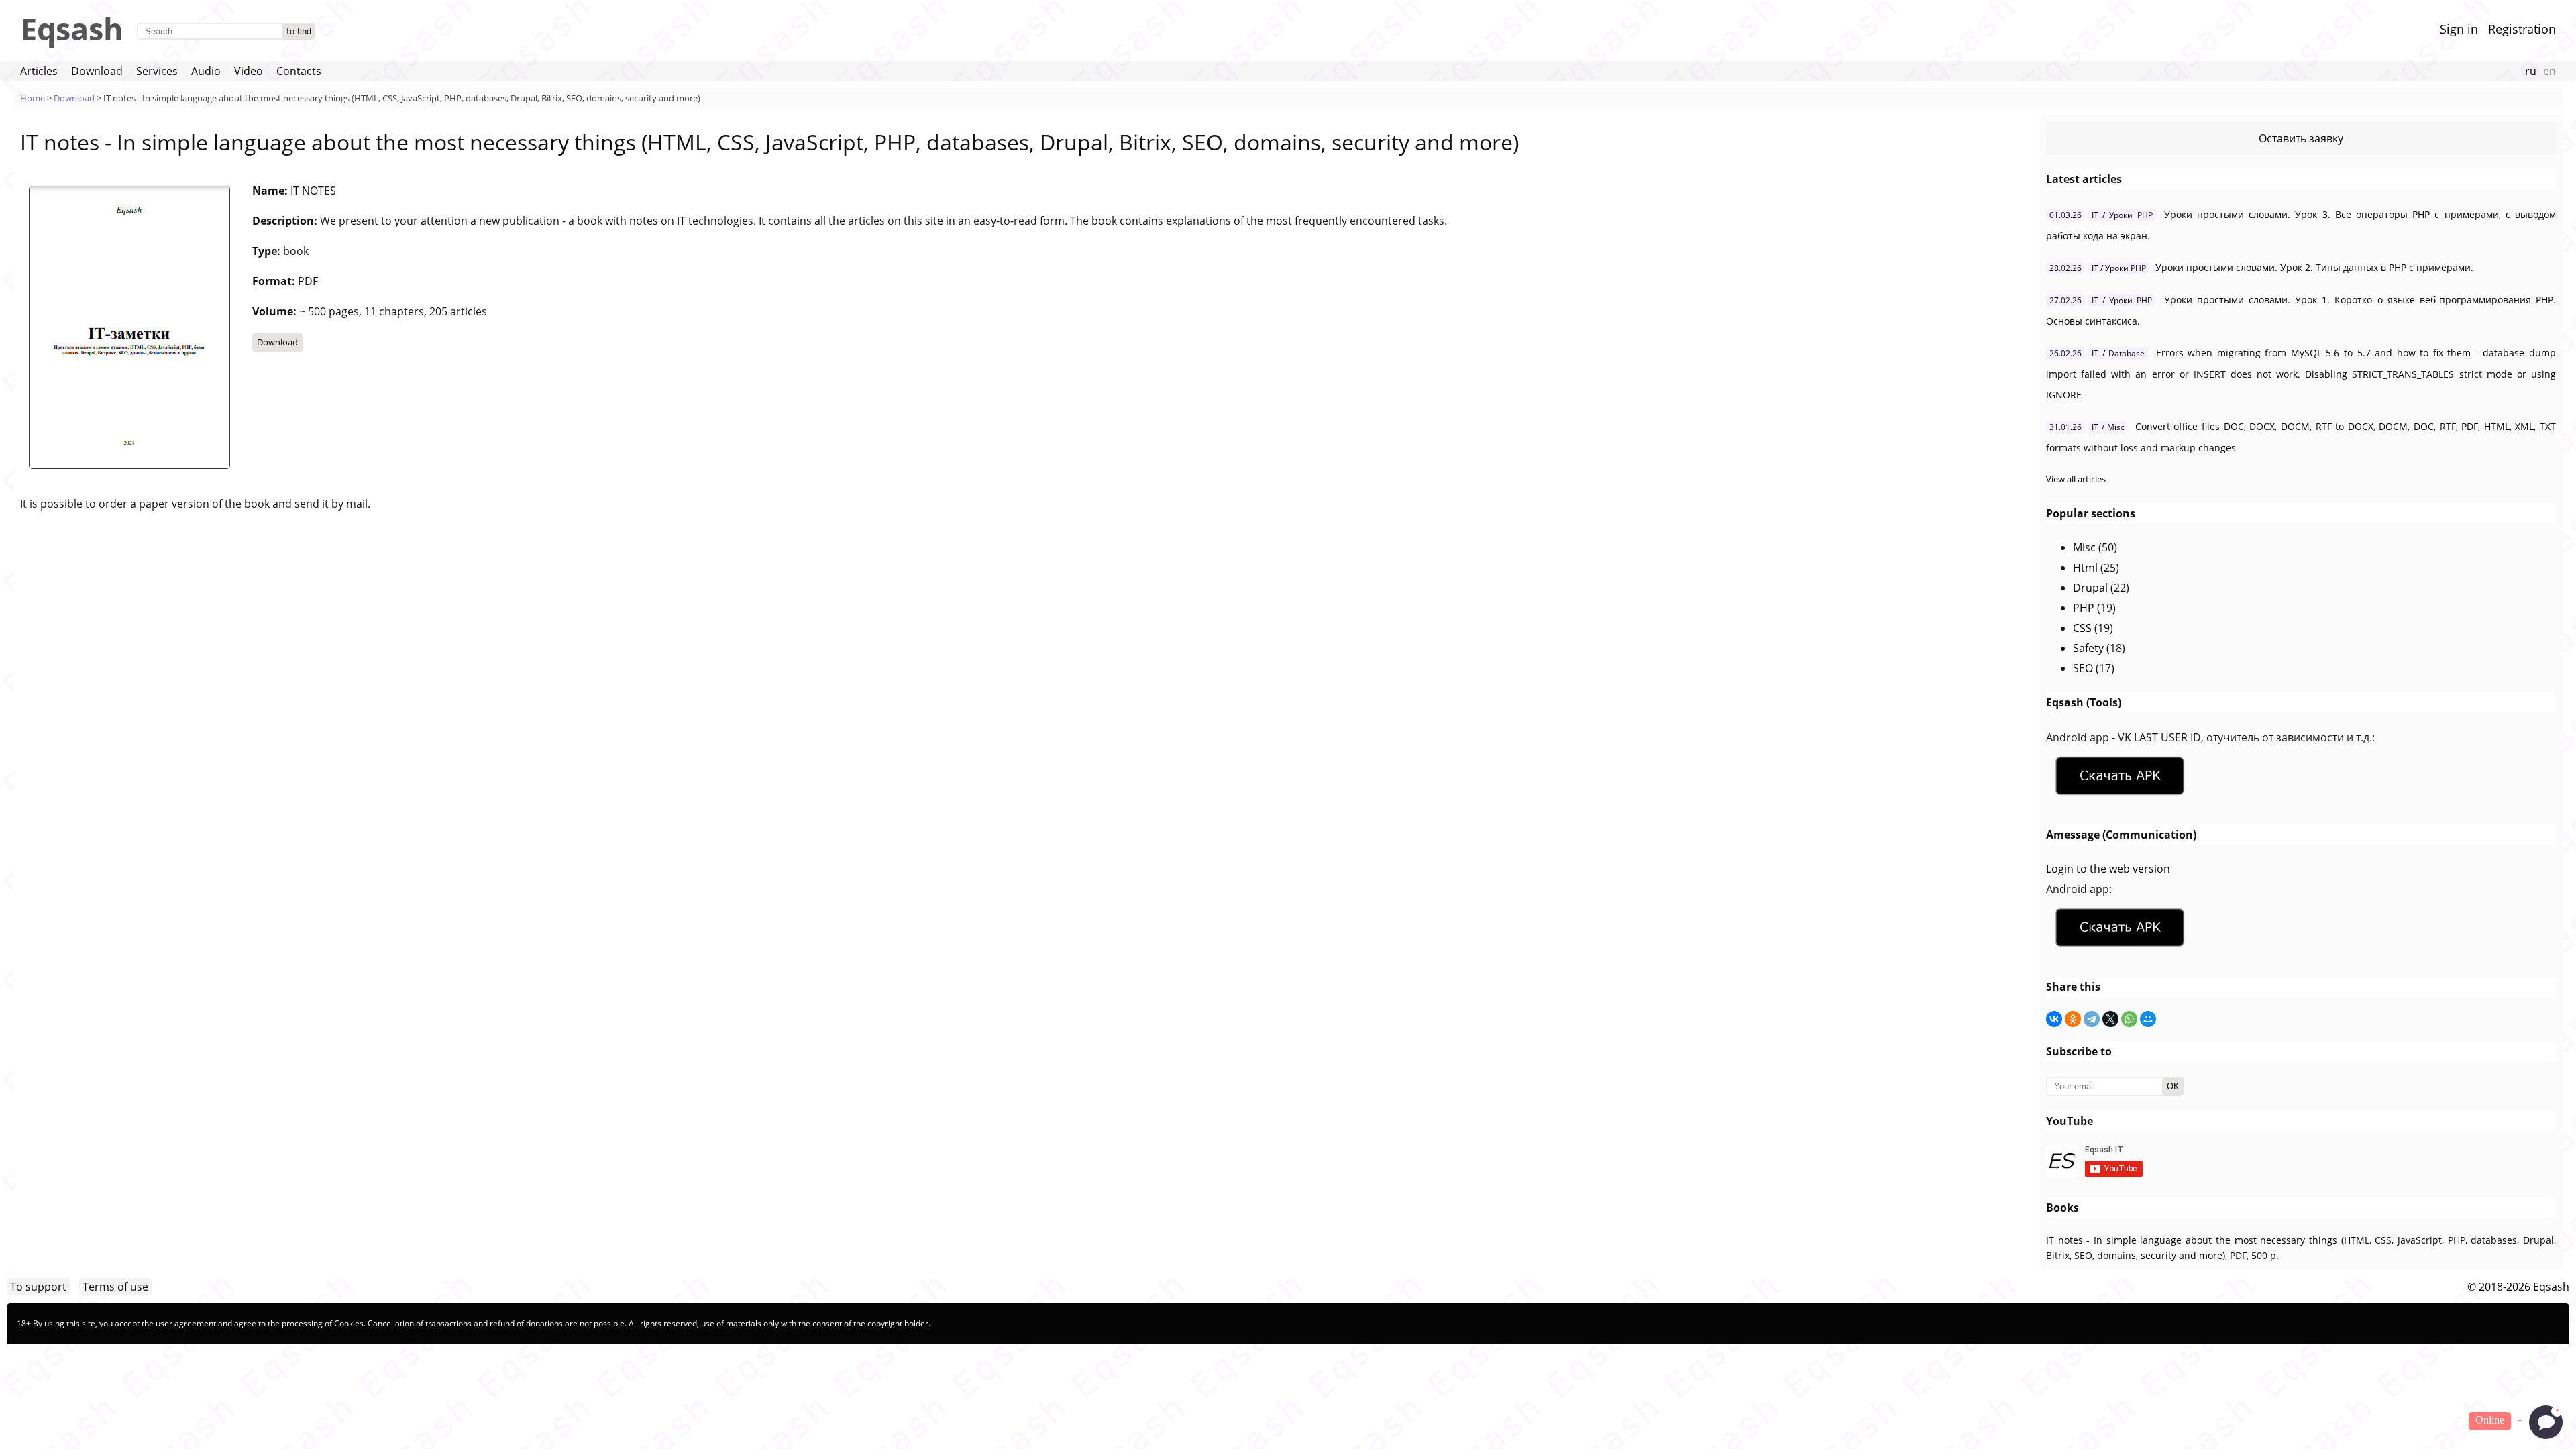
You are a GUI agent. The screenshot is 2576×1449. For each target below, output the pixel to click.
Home (33, 98)
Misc (2084, 547)
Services (157, 71)
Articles (39, 71)
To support (38, 1287)
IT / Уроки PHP (2122, 215)
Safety (2088, 648)
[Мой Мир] (2148, 1019)
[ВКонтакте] (2054, 1019)
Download (97, 71)
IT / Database (2118, 353)
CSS (2082, 628)
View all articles (2076, 479)
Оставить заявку (2301, 138)
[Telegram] (2092, 1019)
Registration (2522, 29)
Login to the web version (2108, 869)
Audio (206, 71)
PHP (2084, 608)
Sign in (2459, 29)
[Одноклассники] (2073, 1019)
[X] (2110, 1019)
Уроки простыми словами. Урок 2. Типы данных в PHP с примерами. (2314, 267)
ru (2531, 71)
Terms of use (115, 1287)
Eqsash (72, 29)
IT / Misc (2108, 427)
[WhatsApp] (2129, 1019)
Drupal (2090, 588)
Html (2085, 568)
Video (249, 71)
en (2550, 71)
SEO (2083, 668)
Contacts (299, 71)
